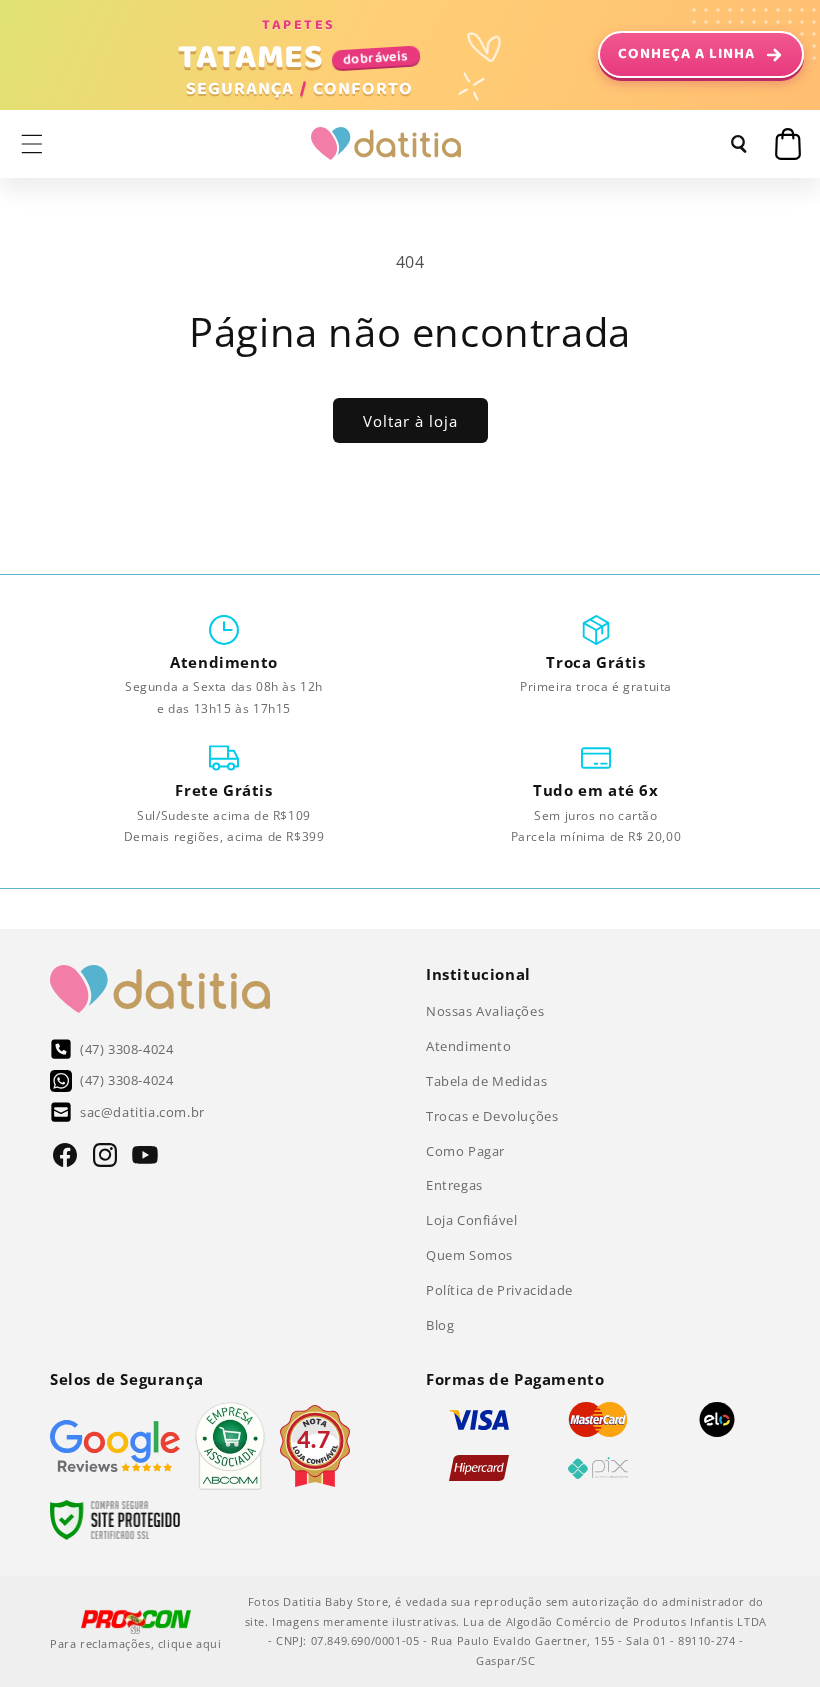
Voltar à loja (410, 421)
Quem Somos (469, 1255)
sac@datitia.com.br (142, 1112)
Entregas (454, 1185)
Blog (440, 1325)
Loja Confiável (471, 1220)
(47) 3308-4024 (126, 1049)
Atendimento (469, 1046)
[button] (32, 144)
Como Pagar (465, 1151)
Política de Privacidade (499, 1290)
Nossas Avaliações (485, 1011)
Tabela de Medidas (486, 1081)
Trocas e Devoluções (492, 1116)
